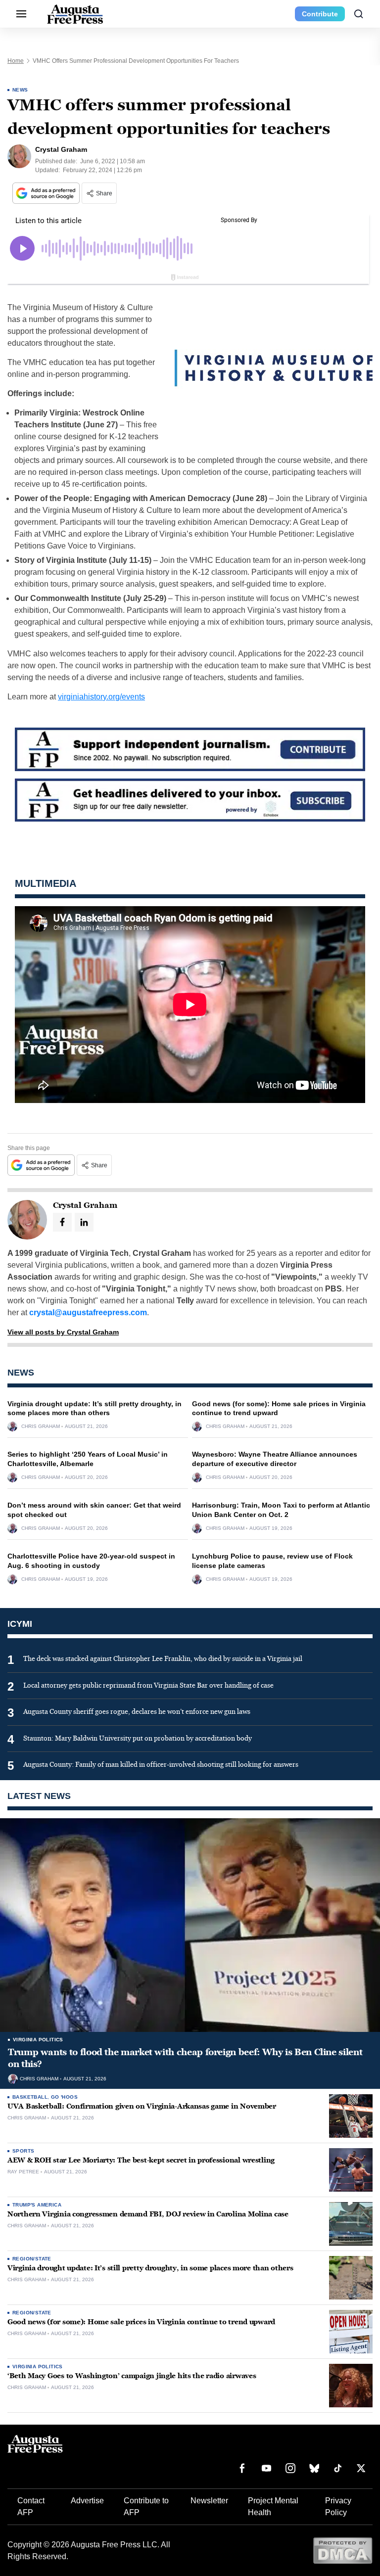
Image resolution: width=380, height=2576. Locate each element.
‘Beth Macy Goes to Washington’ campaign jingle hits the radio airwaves (132, 2376)
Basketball (30, 2097)
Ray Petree (23, 2172)
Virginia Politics (38, 2040)
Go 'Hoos (64, 2097)
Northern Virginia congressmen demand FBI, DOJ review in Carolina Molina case (148, 2214)
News (20, 90)
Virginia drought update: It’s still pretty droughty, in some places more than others (150, 2268)
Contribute (320, 14)
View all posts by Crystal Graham (63, 1332)
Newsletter (209, 2501)
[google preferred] (47, 193)
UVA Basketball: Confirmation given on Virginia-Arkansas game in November (142, 2106)
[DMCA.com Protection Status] (343, 2550)
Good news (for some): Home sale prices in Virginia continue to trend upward (141, 2322)
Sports (23, 2151)
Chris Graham (41, 1426)
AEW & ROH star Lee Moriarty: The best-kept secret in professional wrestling (141, 2160)
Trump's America (37, 2205)
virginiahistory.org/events (101, 697)
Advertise (87, 2501)
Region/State (32, 2259)
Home (16, 61)
